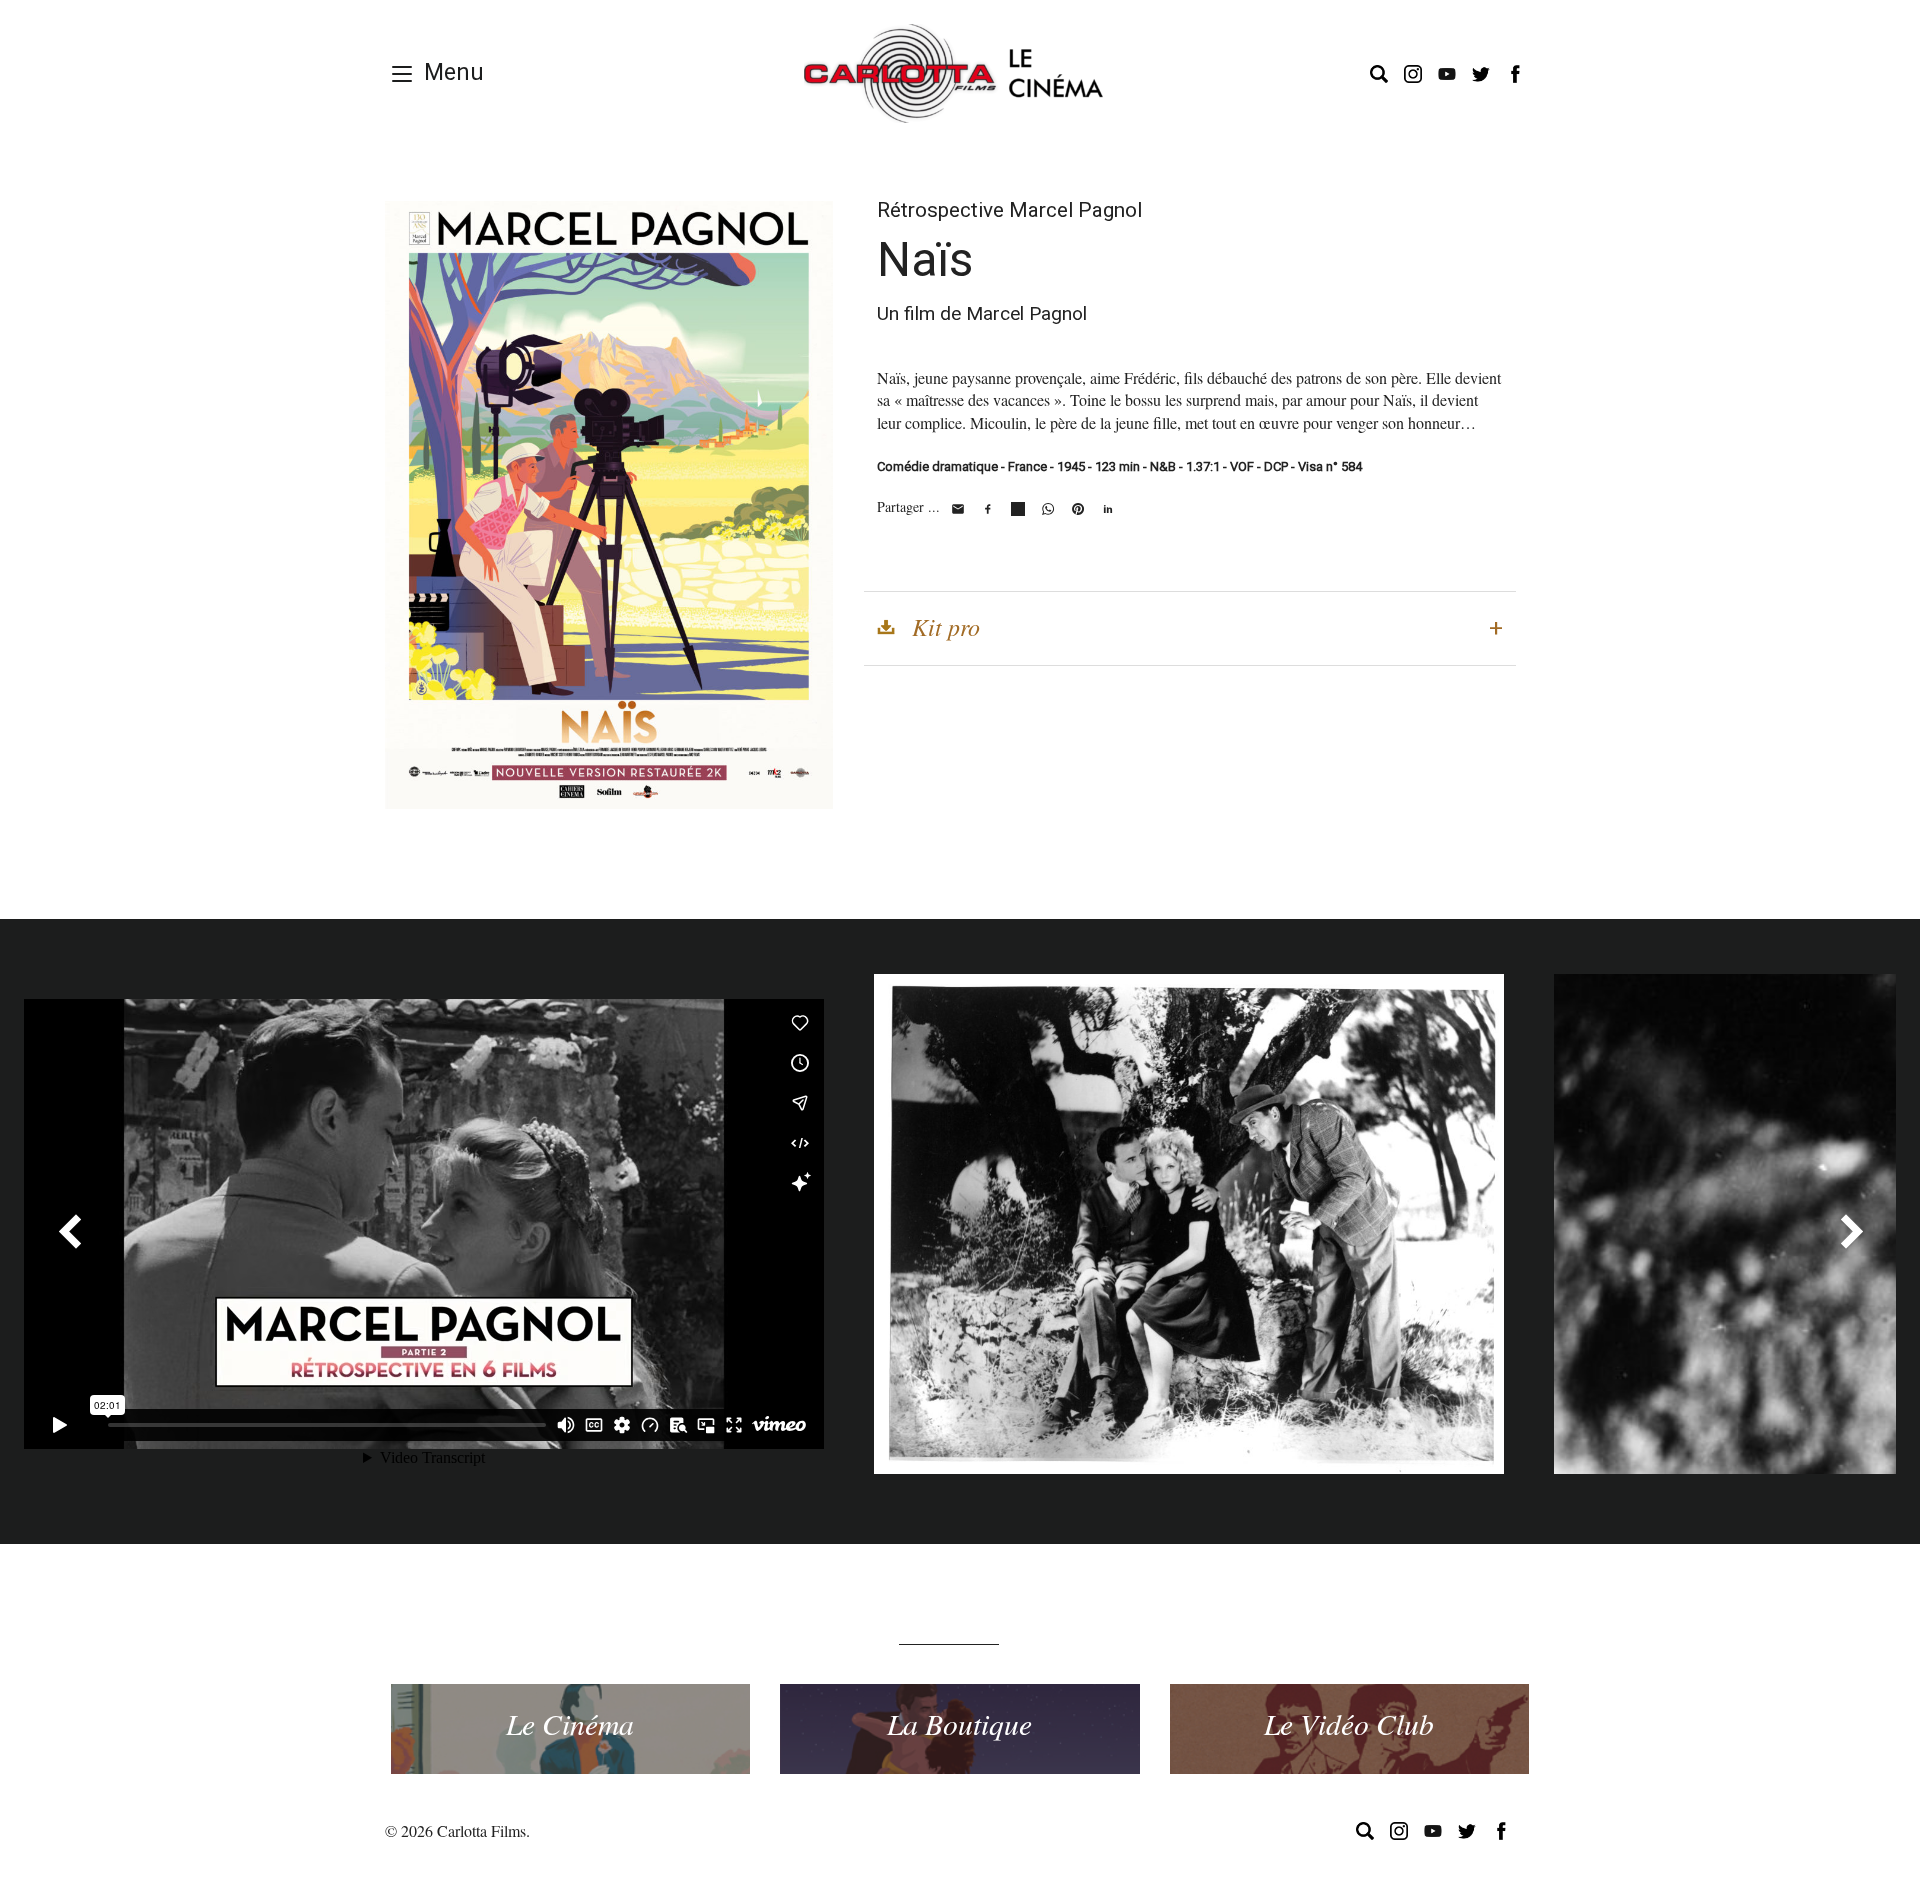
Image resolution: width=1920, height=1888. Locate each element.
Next (1851, 1231)
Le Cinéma (570, 1723)
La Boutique (959, 1723)
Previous (69, 1231)
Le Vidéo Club (1349, 1723)
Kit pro (946, 626)
